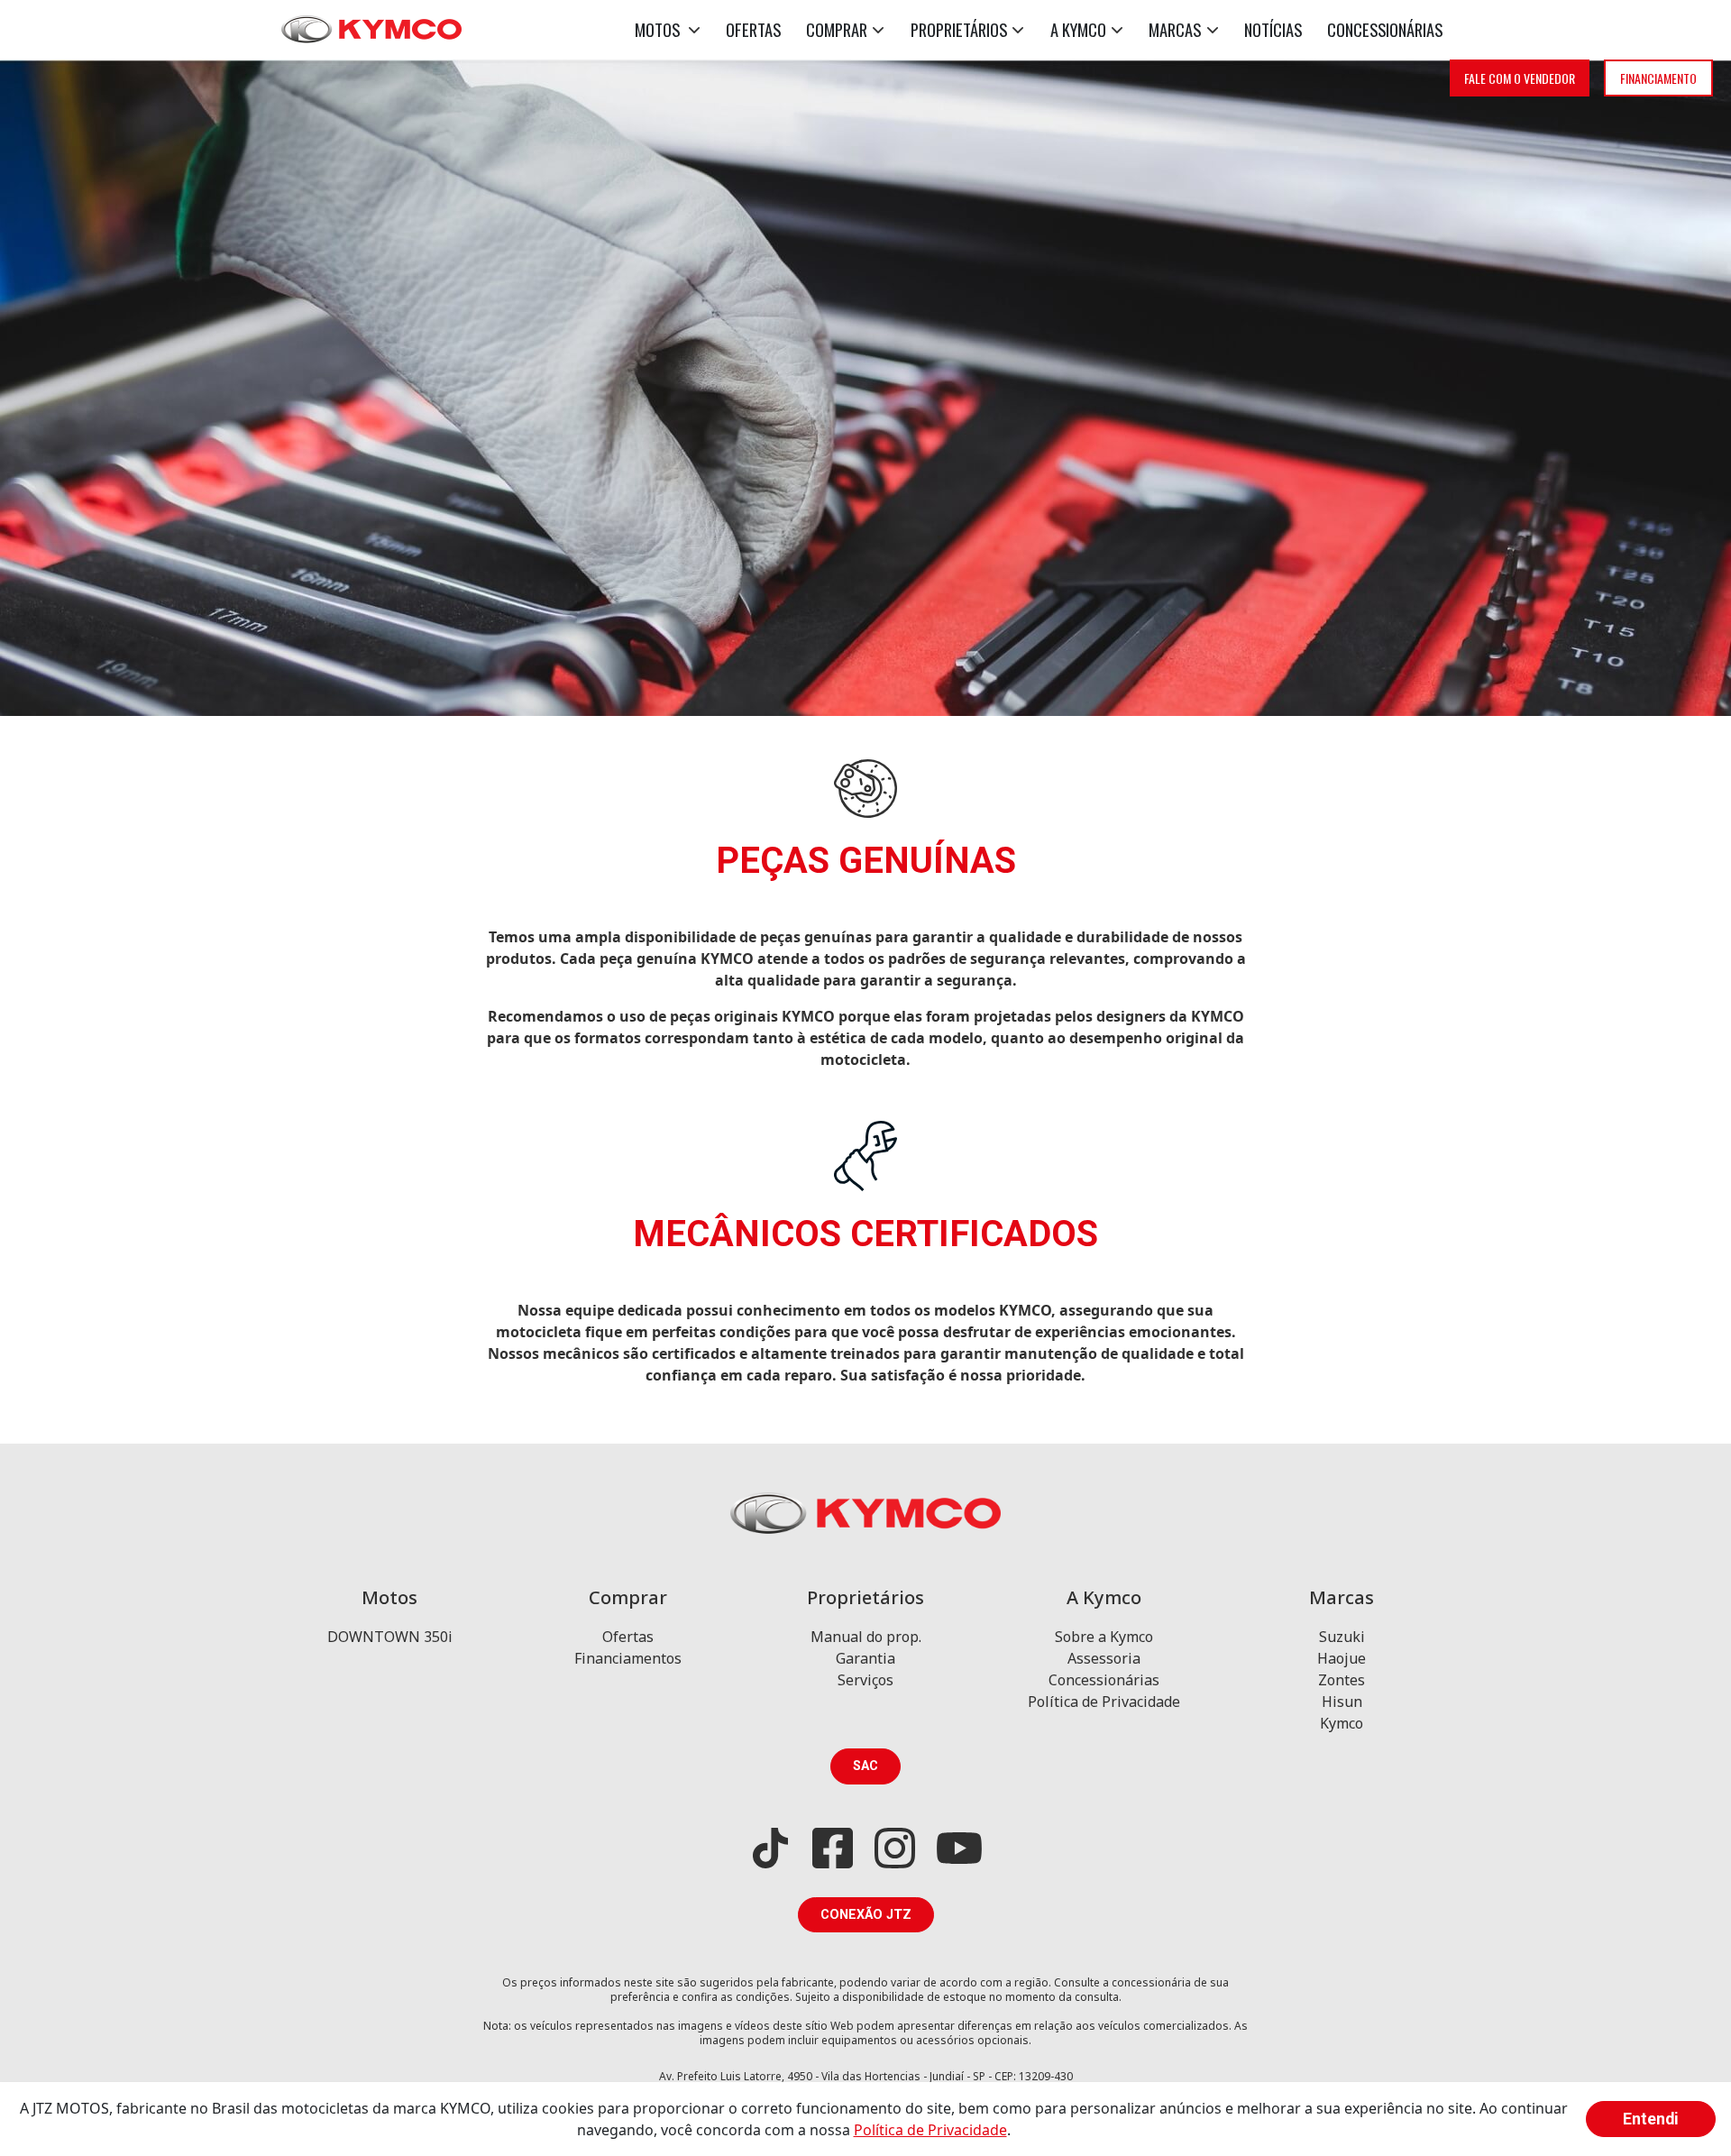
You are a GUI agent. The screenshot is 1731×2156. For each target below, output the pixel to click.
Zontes (1342, 1680)
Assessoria (1104, 1658)
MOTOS (659, 29)
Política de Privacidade (1104, 1702)
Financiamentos (628, 1658)
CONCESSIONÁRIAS (1385, 29)
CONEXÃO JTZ (866, 1915)
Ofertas (628, 1637)
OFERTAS (753, 29)
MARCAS (1175, 29)
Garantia (865, 1658)
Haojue (1342, 1658)
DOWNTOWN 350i (390, 1637)
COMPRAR (837, 29)
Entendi (1651, 2119)
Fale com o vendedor (1520, 78)
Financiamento (1658, 78)
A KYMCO (1078, 29)
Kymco (1342, 1723)
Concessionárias (1104, 1680)
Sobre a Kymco (1104, 1637)
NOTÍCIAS (1273, 29)
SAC (865, 1766)
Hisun (1342, 1702)
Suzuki (1342, 1637)
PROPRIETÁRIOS (959, 29)
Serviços (865, 1680)
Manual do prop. (866, 1637)
